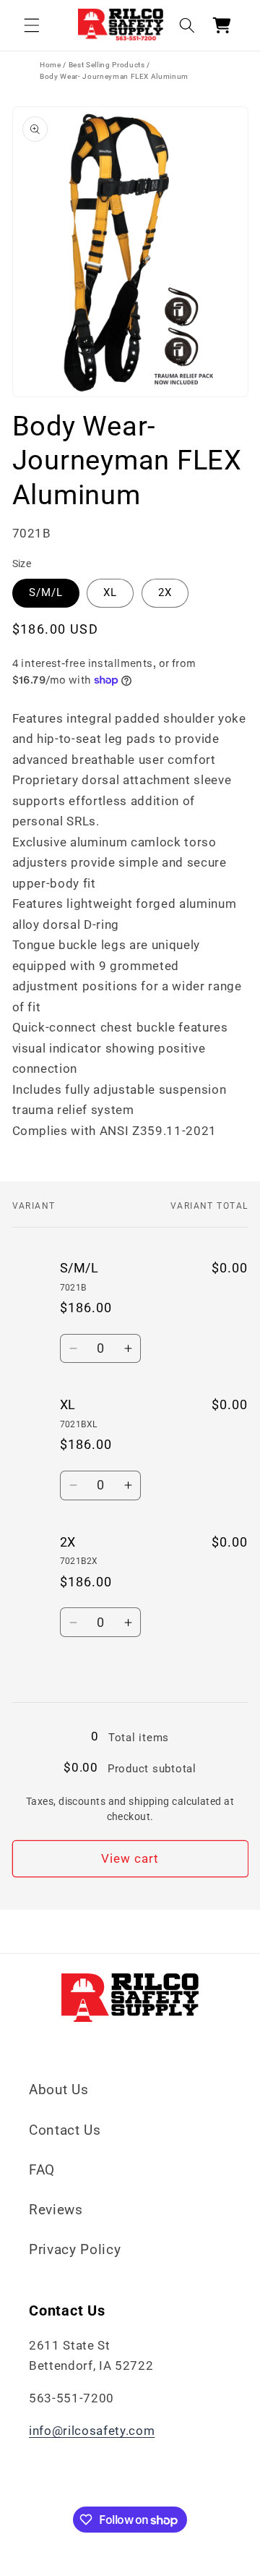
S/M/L (46, 592)
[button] (32, 25)
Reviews (56, 2210)
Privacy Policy (75, 2249)
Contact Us (65, 2130)
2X (165, 592)
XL (110, 592)
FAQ (42, 2170)
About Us (58, 2090)
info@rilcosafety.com (92, 2431)
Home (51, 65)
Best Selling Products (107, 65)
